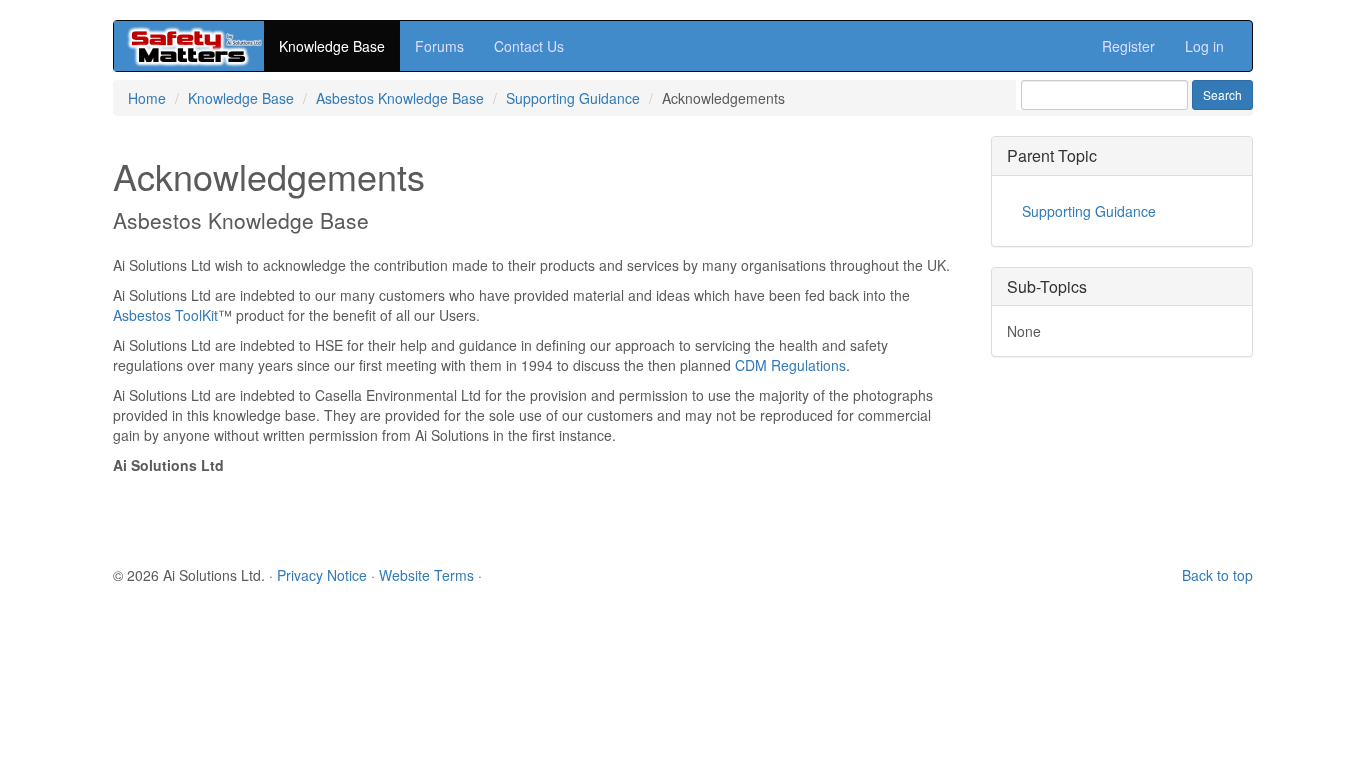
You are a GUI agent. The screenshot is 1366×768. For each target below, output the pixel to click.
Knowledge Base (332, 46)
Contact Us (529, 46)
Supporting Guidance (573, 98)
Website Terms (426, 575)
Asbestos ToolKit (165, 315)
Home (147, 98)
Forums (439, 46)
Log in (1204, 46)
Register (1128, 46)
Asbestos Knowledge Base (400, 98)
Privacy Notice (322, 575)
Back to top (1217, 575)
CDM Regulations (790, 365)
